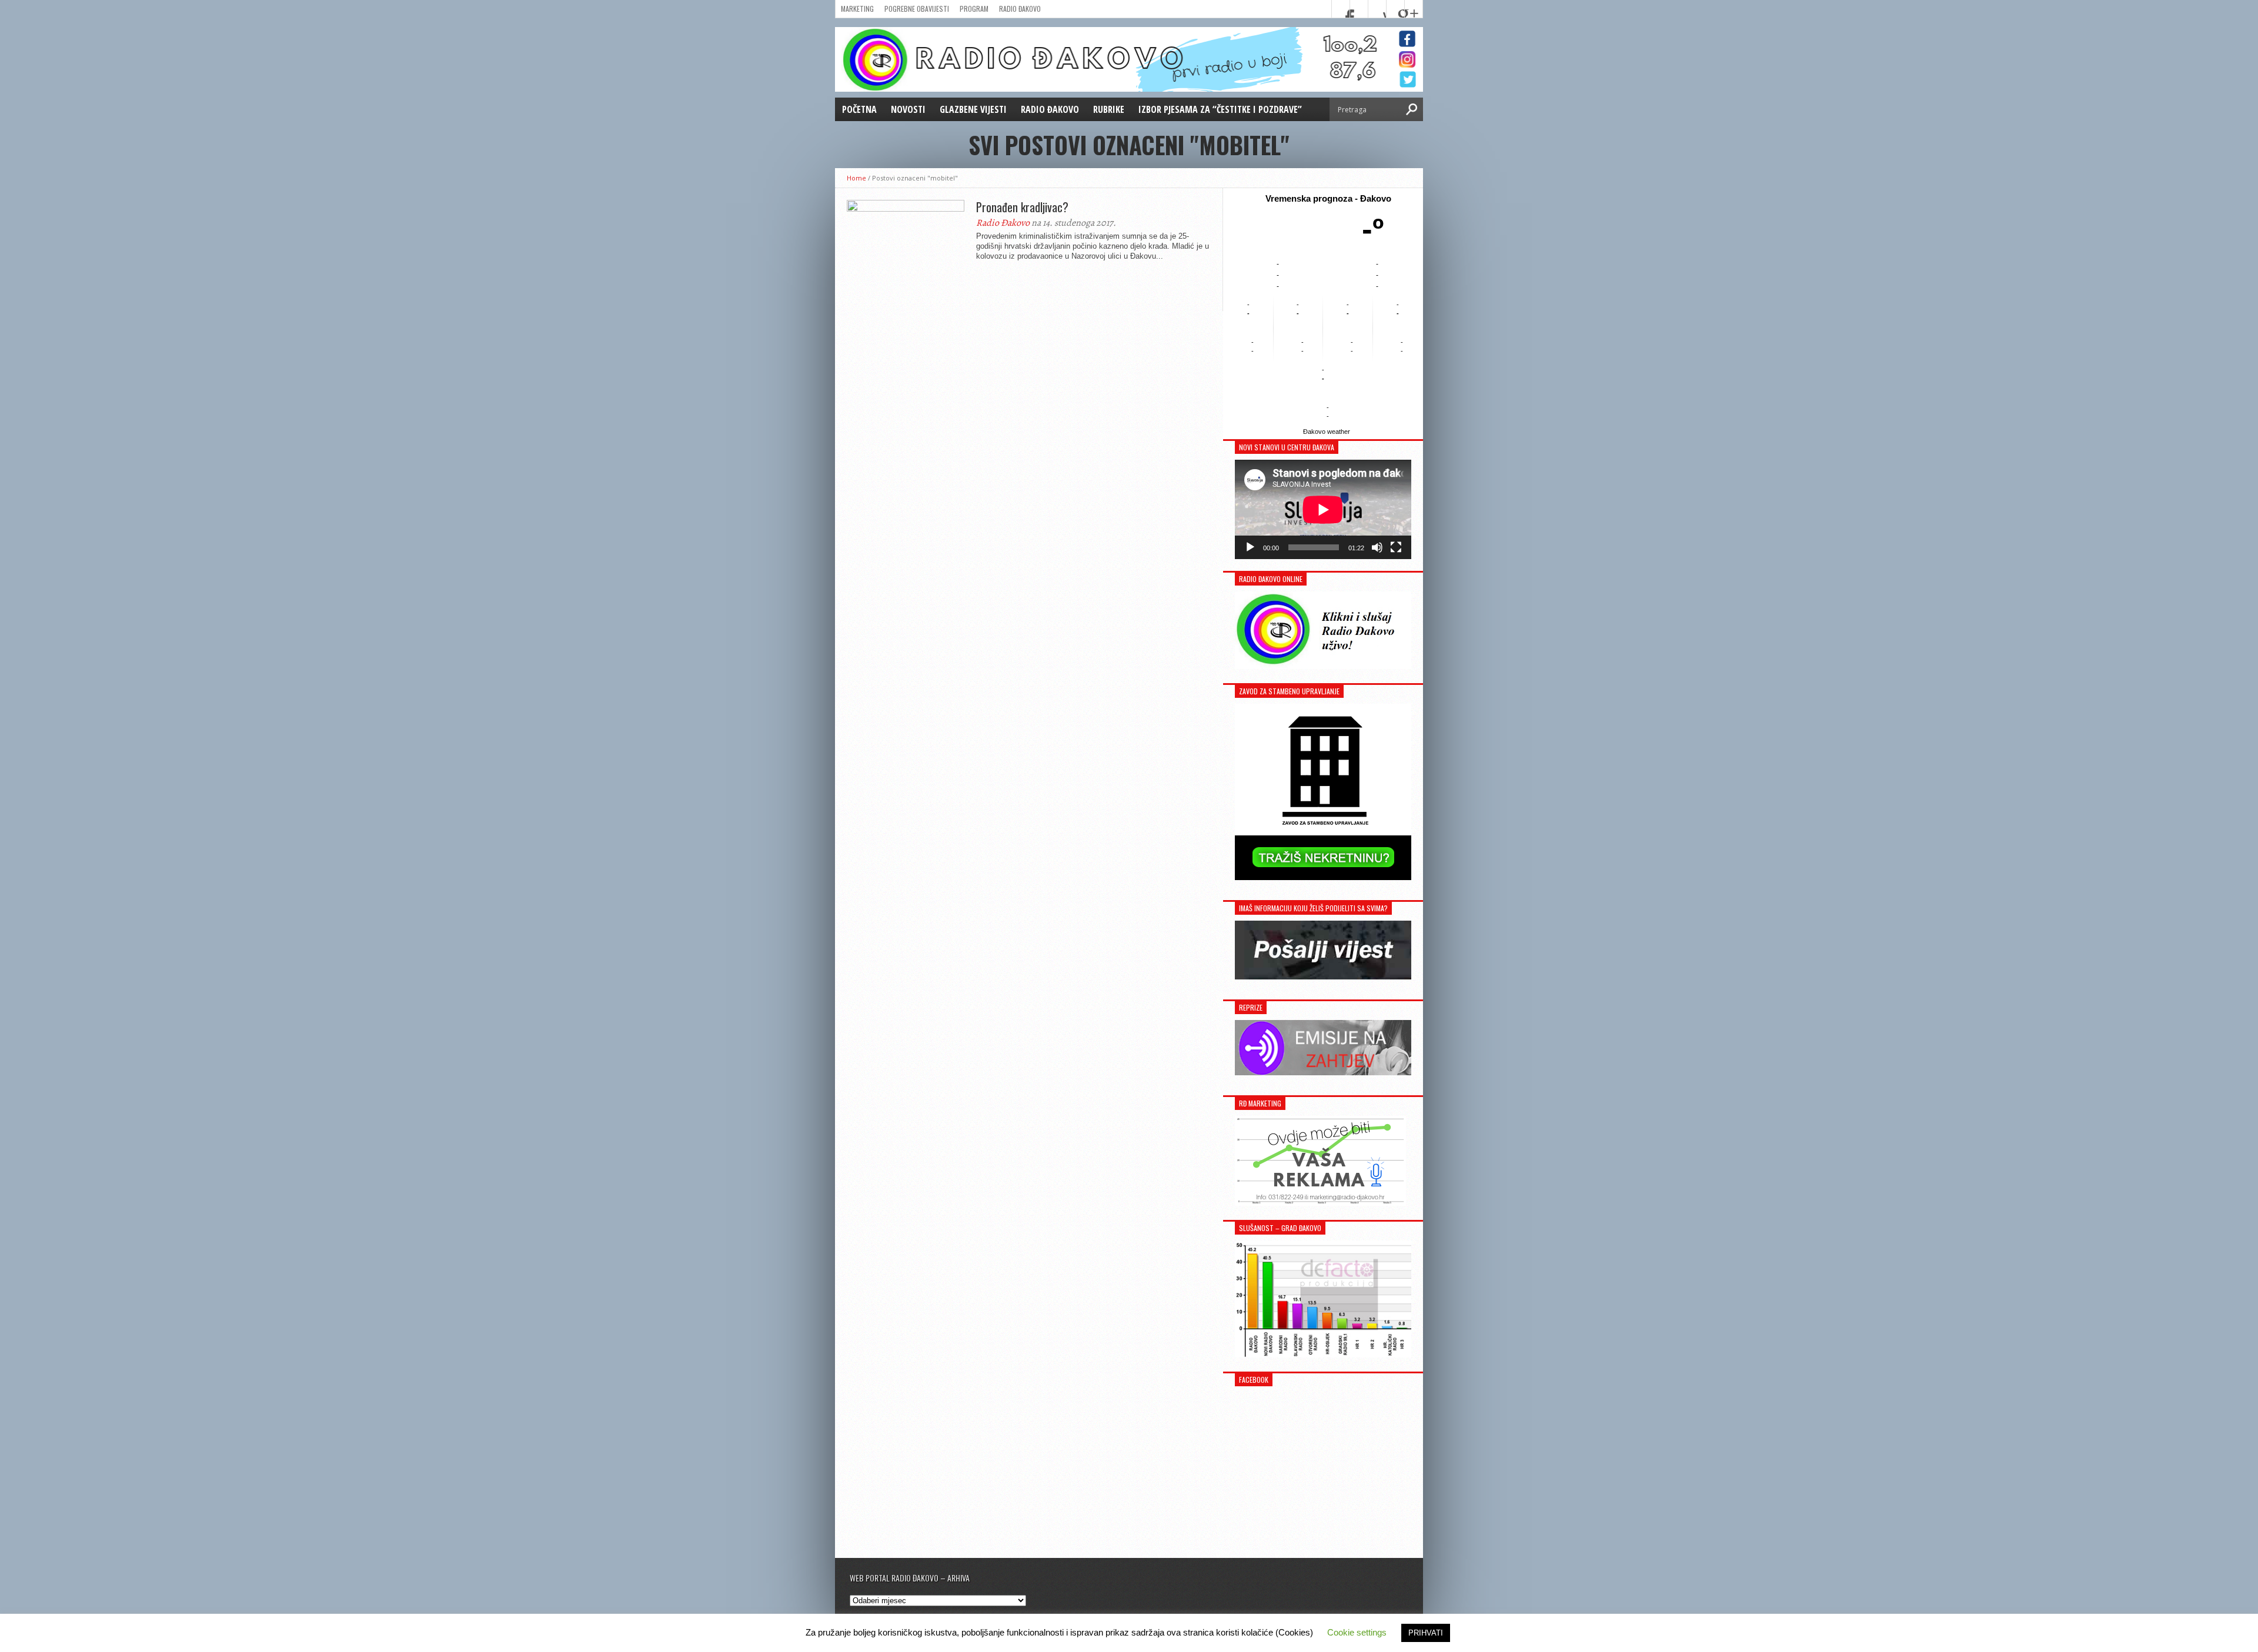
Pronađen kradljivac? (1022, 207)
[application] (1323, 509)
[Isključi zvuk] (1377, 547)
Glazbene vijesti (973, 109)
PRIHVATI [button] (1426, 1633)
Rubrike (1109, 109)
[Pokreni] (1250, 547)
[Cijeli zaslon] (1396, 547)
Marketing (857, 9)
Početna (859, 109)
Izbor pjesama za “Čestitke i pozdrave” (1220, 109)
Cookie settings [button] (1357, 1632)
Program (974, 9)
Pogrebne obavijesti (917, 9)
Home (856, 178)
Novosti (908, 109)
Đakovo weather (1327, 432)
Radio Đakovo (1020, 9)
